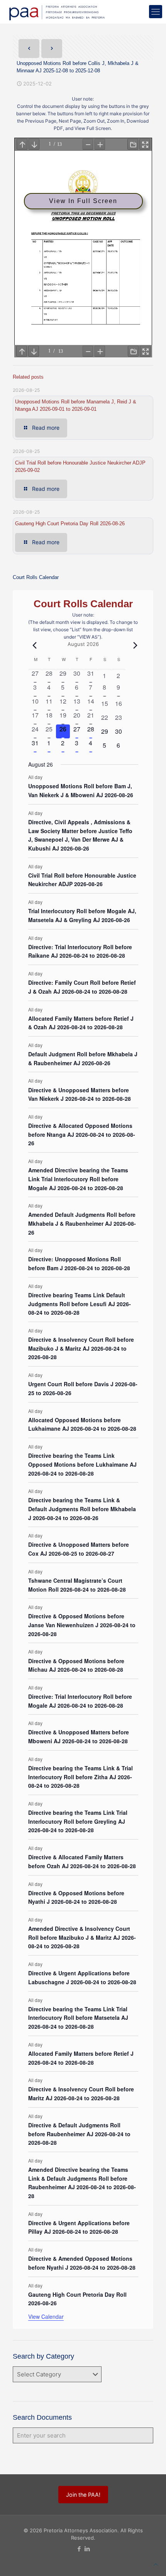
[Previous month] (33, 645)
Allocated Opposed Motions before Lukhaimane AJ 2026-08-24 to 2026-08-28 (82, 1424)
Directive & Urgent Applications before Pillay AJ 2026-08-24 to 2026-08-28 (79, 2227)
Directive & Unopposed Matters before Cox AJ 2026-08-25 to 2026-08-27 (79, 1549)
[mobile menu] (156, 12)
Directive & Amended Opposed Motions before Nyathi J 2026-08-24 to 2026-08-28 (82, 2263)
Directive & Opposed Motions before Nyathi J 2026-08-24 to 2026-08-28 (76, 1897)
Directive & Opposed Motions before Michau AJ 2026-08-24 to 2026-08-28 (76, 1665)
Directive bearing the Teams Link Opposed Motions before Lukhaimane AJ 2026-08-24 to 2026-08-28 (82, 1464)
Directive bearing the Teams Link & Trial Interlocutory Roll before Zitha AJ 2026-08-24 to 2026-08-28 (80, 1777)
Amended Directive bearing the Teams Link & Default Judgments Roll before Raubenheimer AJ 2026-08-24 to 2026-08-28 (82, 2183)
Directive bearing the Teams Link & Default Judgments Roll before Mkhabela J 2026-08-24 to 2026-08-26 (82, 1509)
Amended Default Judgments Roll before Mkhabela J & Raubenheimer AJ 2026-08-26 (82, 1223)
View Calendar (46, 2316)
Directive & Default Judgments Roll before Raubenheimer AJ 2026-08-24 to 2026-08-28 (79, 2134)
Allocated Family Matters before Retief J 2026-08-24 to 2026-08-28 (81, 2058)
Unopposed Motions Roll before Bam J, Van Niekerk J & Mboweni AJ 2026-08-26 (81, 790)
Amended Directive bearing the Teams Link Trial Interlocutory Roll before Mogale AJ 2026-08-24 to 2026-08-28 (78, 1179)
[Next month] (134, 645)
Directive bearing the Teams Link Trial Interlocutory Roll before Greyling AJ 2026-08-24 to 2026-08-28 (78, 1821)
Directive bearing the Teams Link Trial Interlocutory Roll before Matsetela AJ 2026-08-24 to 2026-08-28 (78, 2018)
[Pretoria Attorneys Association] (56, 12)
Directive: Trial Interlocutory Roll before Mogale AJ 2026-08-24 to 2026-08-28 (80, 1701)
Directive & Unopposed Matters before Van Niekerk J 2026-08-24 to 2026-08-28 (80, 1094)
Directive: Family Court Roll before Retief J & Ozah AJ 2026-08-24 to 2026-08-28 (82, 987)
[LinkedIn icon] (87, 2549)
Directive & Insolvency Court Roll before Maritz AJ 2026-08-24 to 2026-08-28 (81, 2093)
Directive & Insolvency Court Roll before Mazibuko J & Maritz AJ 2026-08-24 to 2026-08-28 (81, 1348)
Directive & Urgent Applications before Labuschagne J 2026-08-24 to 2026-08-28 (82, 1977)
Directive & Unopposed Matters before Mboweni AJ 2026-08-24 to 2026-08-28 (79, 1736)
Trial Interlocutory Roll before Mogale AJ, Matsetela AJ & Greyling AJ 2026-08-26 (82, 915)
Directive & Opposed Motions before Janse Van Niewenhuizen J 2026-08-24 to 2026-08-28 (82, 1625)
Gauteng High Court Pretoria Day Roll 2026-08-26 (70, 524)
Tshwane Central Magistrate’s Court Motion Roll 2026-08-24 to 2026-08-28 (77, 1585)
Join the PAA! (83, 2495)
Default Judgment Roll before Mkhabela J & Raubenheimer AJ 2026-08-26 (83, 1058)
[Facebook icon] (79, 2549)
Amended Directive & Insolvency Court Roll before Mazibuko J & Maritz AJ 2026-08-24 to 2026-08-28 (82, 1937)
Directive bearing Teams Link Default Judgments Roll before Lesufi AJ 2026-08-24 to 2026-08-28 (80, 1304)
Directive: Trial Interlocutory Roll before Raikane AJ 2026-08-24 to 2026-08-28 (80, 951)
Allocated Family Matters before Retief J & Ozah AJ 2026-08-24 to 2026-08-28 (81, 1023)
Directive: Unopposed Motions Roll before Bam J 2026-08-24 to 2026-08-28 (79, 1263)
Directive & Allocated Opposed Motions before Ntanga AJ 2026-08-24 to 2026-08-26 (82, 1134)
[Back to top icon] (156, 2565)
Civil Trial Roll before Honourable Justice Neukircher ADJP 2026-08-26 (82, 880)
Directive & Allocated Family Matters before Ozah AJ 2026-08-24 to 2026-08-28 (82, 1861)
